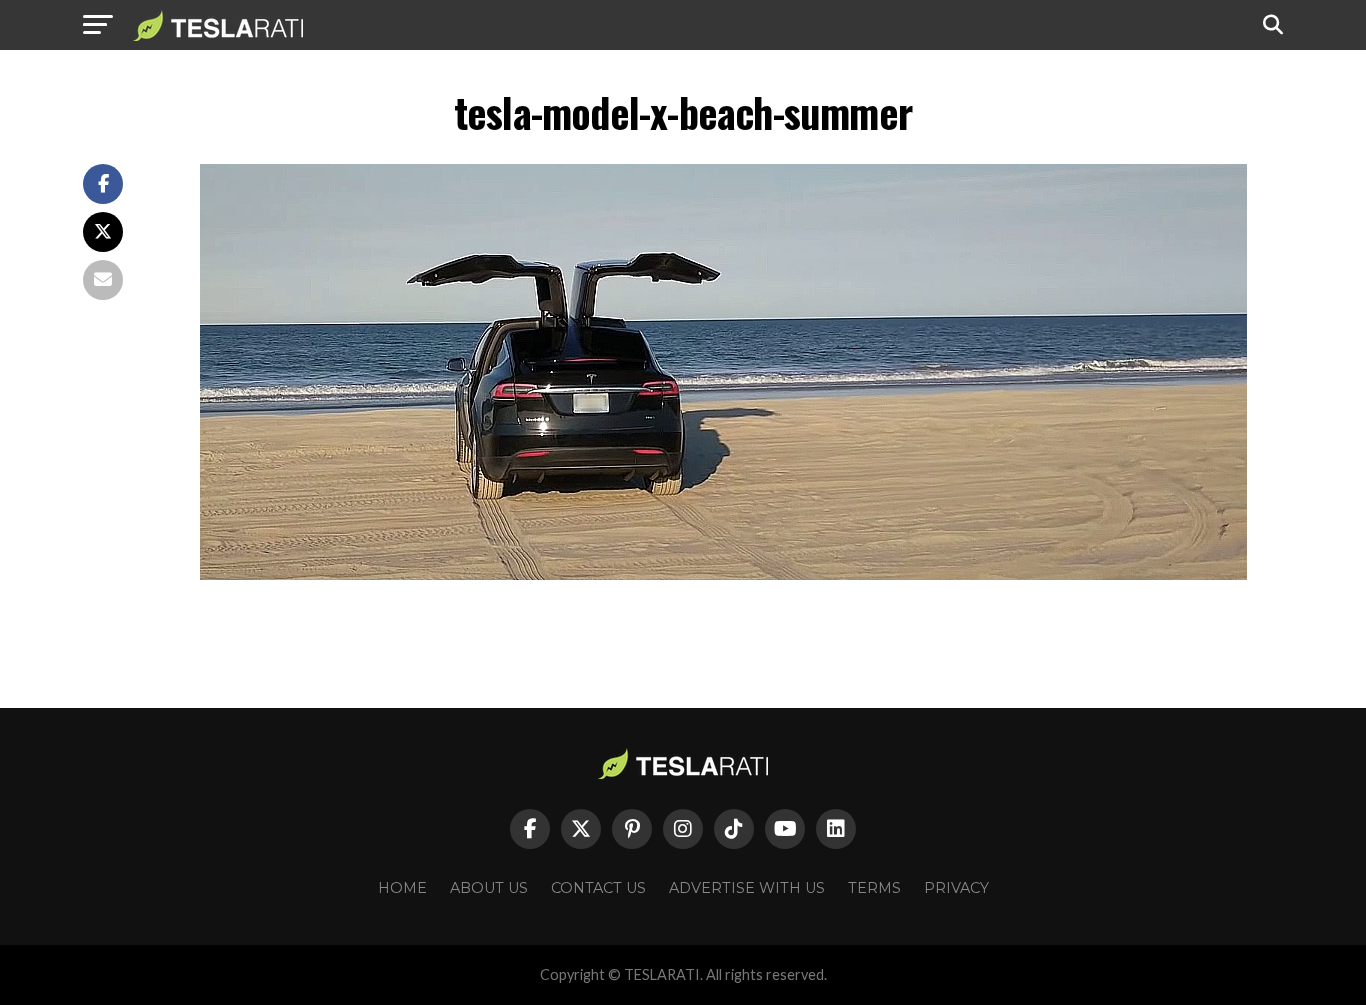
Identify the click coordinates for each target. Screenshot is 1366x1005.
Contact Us (598, 888)
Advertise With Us (747, 888)
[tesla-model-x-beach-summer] (723, 574)
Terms (874, 888)
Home (402, 888)
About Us (489, 888)
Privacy (956, 888)
